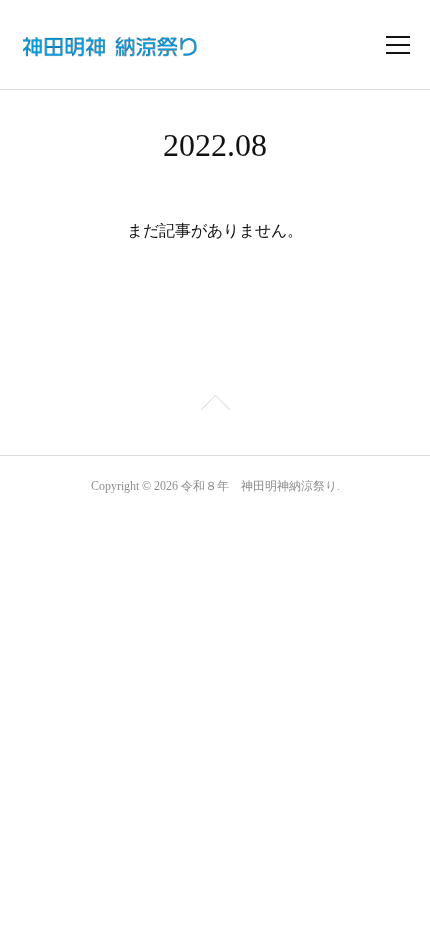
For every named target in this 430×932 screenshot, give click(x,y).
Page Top (215, 406)
